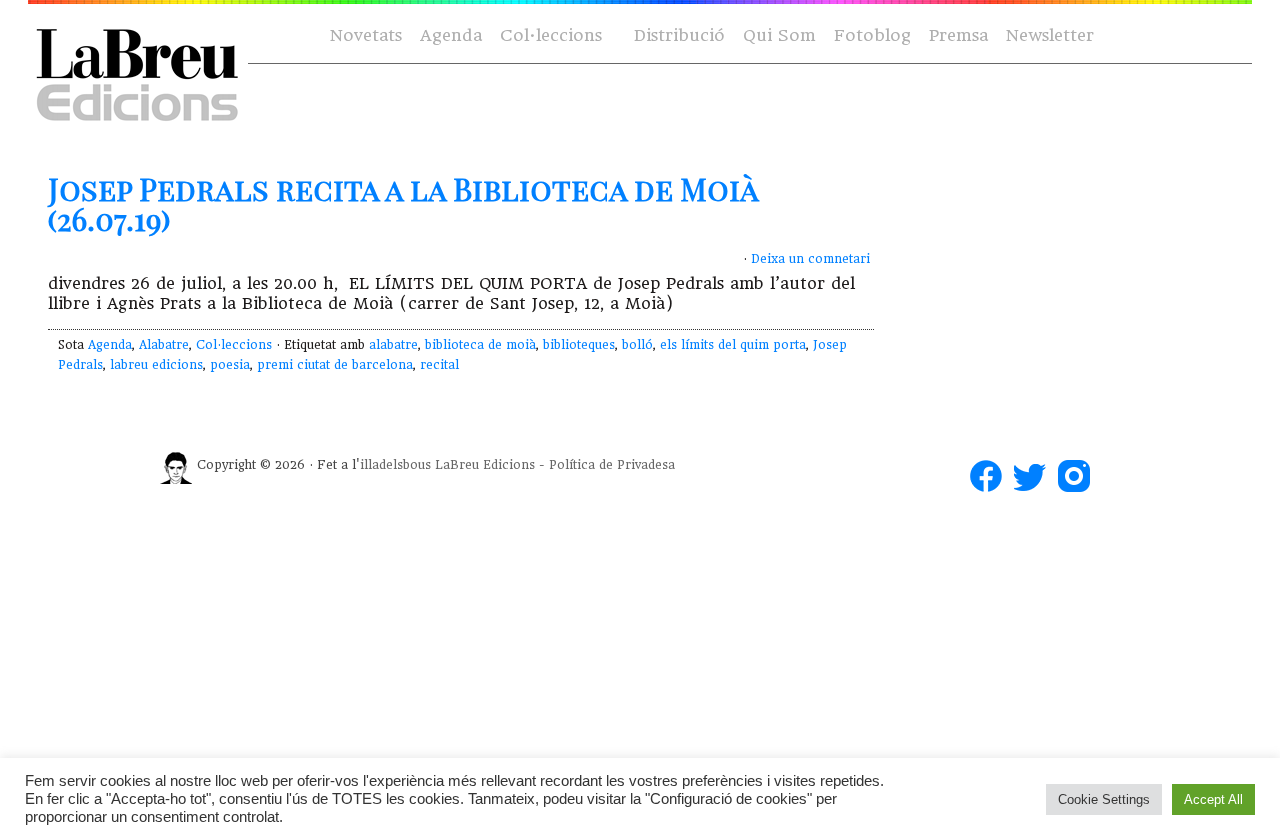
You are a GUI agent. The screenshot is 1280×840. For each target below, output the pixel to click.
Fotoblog (872, 35)
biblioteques (579, 345)
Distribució (679, 35)
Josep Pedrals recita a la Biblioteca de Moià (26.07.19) (403, 204)
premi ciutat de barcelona (335, 365)
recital (439, 365)
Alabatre (164, 345)
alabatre (393, 345)
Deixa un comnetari (810, 259)
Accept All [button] (1213, 799)
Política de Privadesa (612, 465)
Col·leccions (549, 36)
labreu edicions (156, 365)
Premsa (958, 35)
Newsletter (1050, 35)
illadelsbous (395, 465)
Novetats (366, 35)
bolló (637, 345)
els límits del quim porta (733, 345)
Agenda (451, 35)
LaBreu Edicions (485, 465)
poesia (230, 365)
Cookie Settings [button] (1104, 799)
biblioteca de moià (480, 345)
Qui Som (779, 35)
